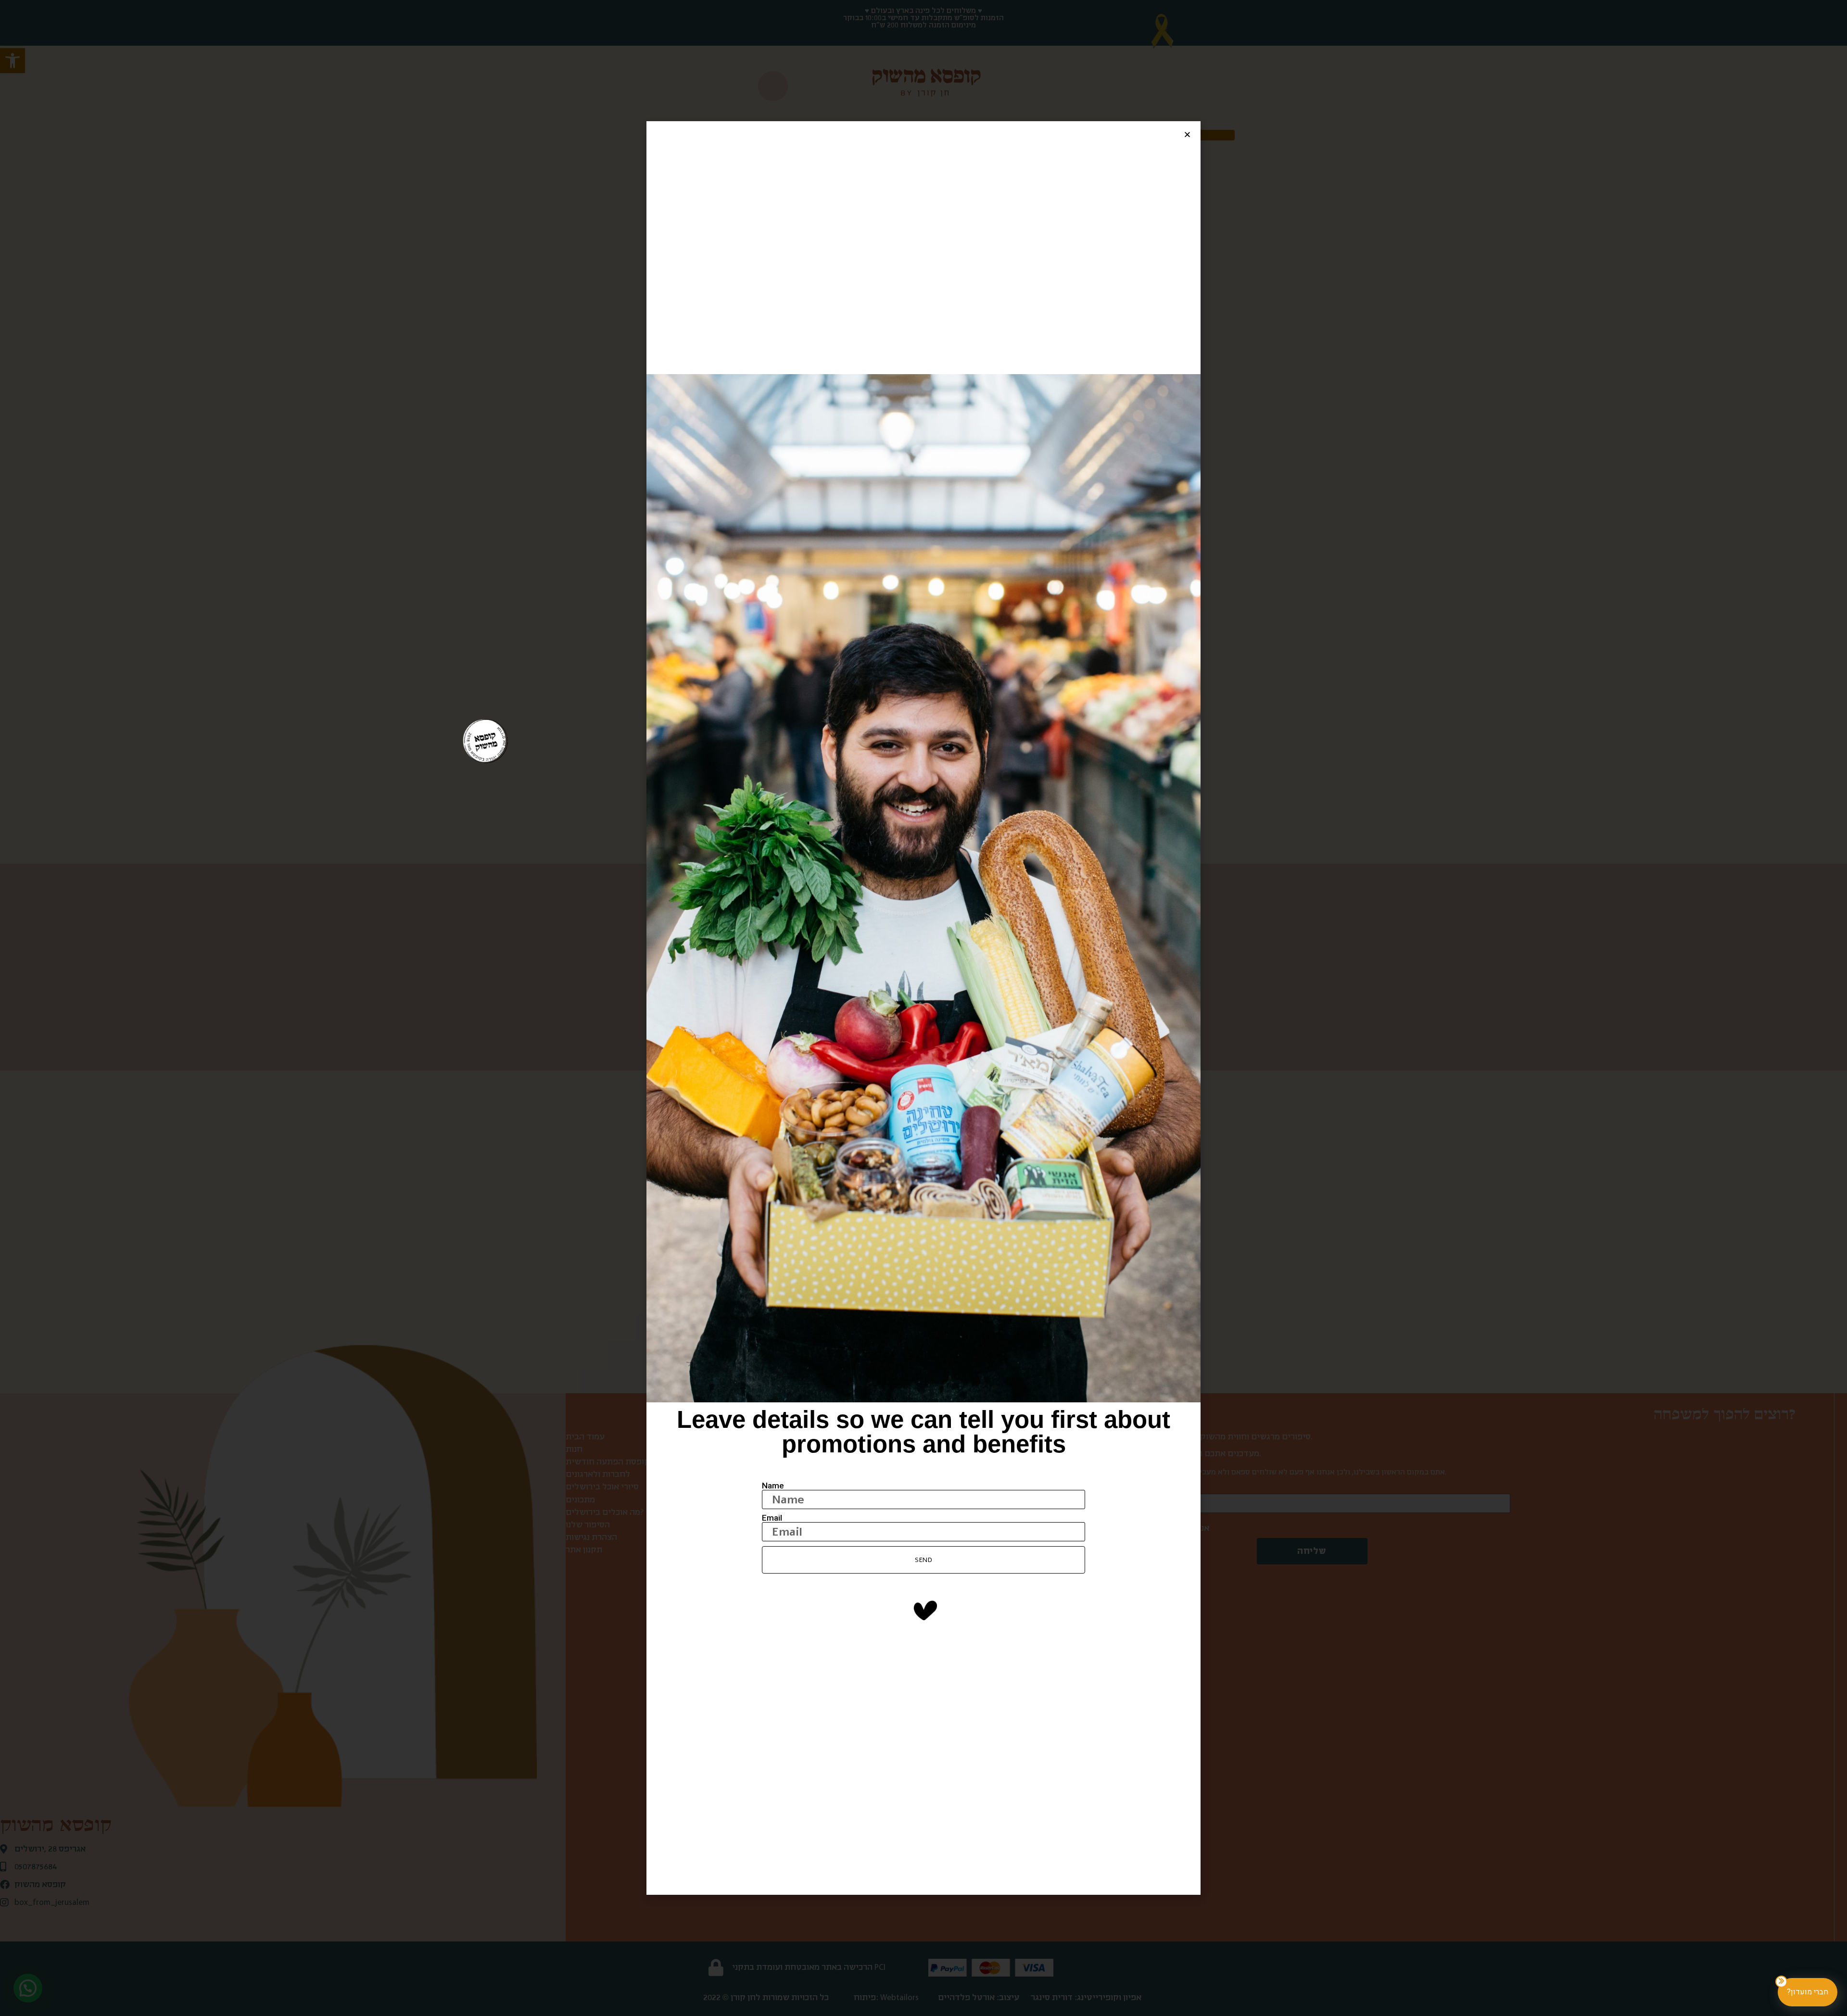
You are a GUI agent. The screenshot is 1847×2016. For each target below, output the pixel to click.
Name (773, 1486)
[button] (1187, 134)
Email (772, 1518)
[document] (923, 1008)
